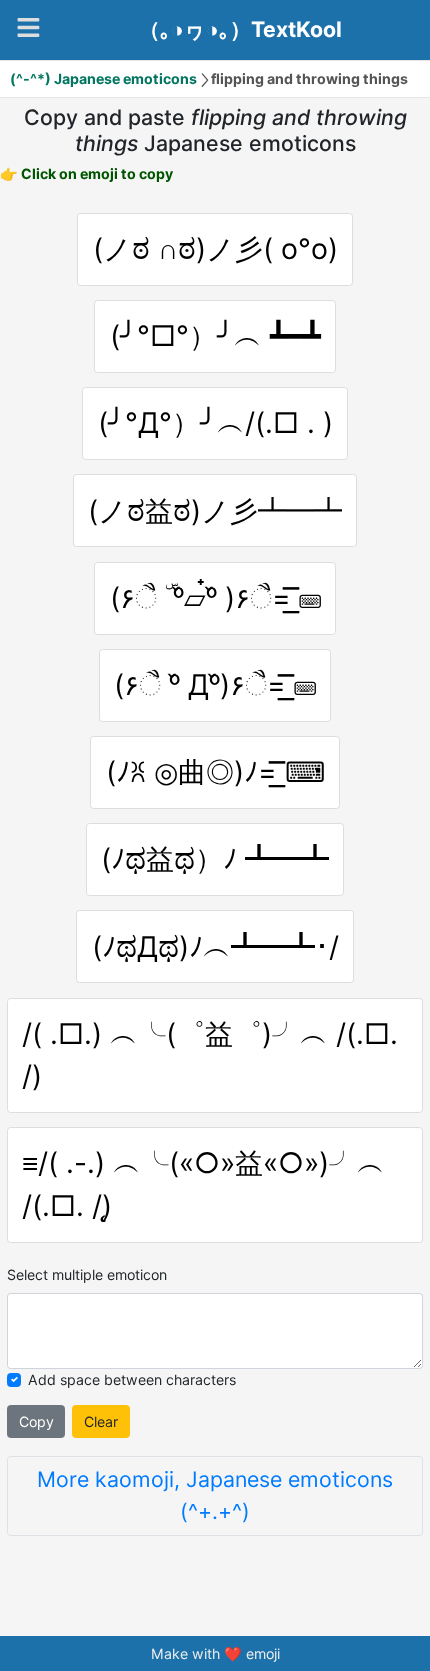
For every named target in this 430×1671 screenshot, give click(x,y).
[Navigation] (28, 27)
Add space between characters (132, 1379)
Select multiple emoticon (87, 1274)
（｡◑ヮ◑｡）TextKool (240, 30)
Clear (101, 1421)
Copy (36, 1421)
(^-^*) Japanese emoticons (103, 78)
